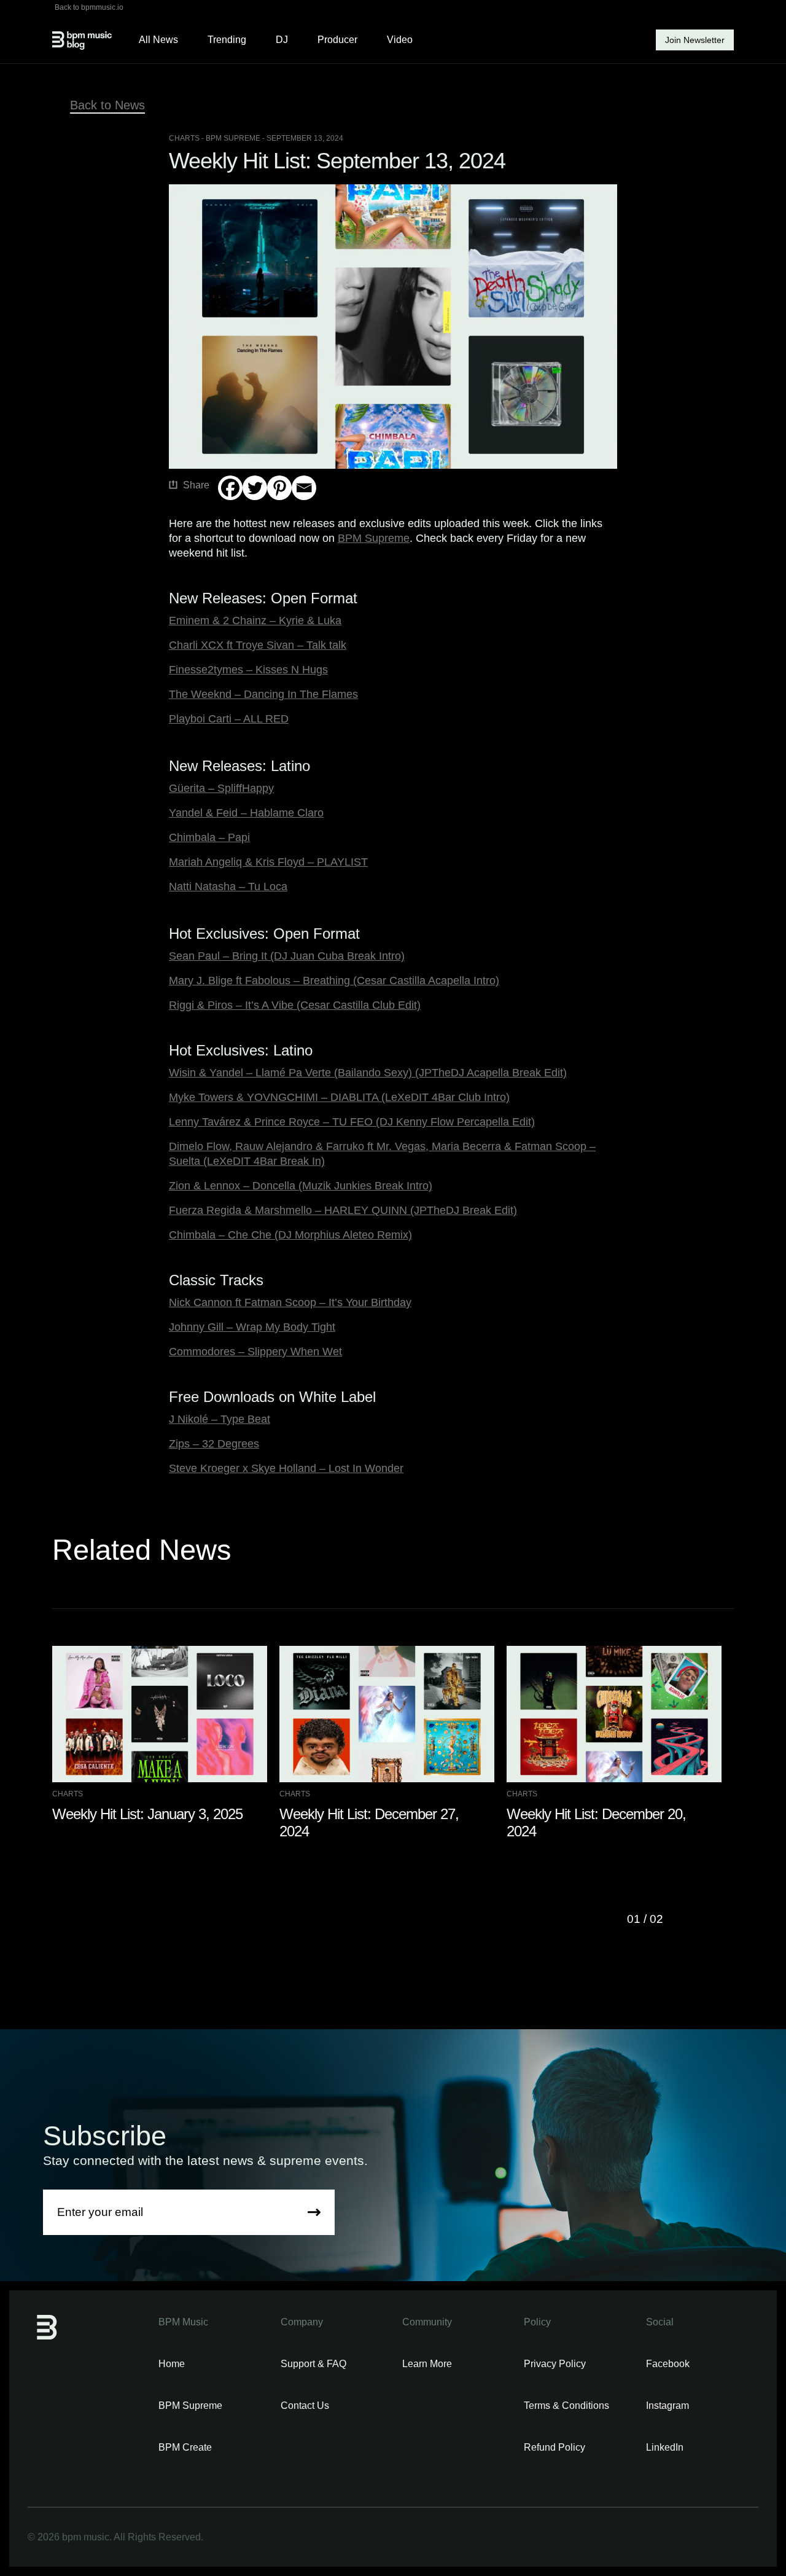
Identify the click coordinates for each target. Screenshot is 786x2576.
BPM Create (185, 2447)
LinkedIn (665, 2447)
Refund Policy (554, 2447)
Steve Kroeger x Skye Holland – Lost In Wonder (286, 1468)
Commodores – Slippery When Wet (255, 1352)
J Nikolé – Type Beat (220, 1419)
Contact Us (305, 2406)
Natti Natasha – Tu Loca (228, 887)
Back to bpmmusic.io (89, 7)
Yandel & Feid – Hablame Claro (246, 813)
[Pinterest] (279, 488)
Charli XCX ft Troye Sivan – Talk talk (258, 645)
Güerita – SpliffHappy (221, 788)
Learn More (427, 2364)
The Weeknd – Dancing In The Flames (263, 694)
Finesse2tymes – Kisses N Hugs (248, 670)
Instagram (667, 2406)
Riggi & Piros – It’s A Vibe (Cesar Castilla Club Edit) (295, 1005)
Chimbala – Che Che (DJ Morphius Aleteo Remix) (290, 1235)
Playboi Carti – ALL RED (229, 719)
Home (172, 2364)
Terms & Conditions (566, 2406)
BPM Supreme (374, 538)
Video (400, 40)
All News (158, 40)
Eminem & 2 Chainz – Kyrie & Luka (255, 621)
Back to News (107, 105)
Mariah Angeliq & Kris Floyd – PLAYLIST (268, 862)
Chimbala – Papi (209, 837)
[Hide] (223, 512)
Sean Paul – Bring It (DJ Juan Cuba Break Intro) (287, 956)
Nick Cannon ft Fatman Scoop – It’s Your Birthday (290, 1302)
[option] (166, 1734)
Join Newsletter (695, 40)
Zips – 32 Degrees (214, 1444)
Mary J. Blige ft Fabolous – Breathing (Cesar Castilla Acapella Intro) (334, 981)
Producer (337, 40)
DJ (282, 40)
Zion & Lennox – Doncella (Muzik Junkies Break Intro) (301, 1186)
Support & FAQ (313, 2364)
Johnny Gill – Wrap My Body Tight (252, 1327)
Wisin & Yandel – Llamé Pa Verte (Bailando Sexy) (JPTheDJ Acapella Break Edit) (368, 1073)
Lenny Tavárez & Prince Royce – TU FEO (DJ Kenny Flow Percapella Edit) (352, 1122)
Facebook (668, 2364)
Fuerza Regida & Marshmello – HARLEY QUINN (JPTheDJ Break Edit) (343, 1210)
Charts (184, 138)
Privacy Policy (555, 2364)
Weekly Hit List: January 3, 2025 (147, 1814)
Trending (227, 40)
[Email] (304, 488)
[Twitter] (255, 488)
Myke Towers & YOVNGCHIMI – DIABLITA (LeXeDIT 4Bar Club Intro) (339, 1097)
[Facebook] (230, 488)
